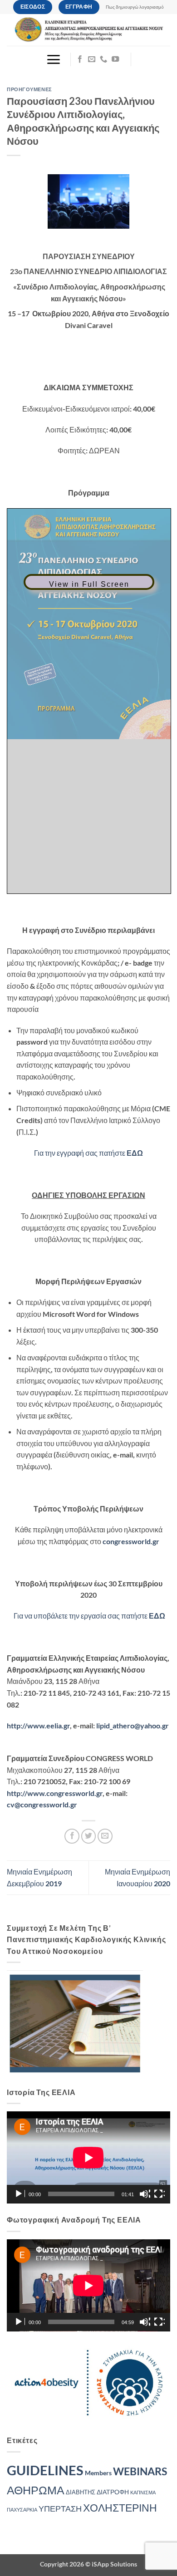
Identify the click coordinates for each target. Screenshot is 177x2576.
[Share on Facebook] (72, 1836)
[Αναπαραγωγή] (20, 2194)
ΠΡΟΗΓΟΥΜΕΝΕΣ (29, 89)
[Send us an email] (92, 59)
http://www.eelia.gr (38, 1725)
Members (98, 2473)
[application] (88, 2157)
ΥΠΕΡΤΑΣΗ (60, 2509)
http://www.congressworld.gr (55, 1793)
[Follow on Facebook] (80, 59)
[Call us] (103, 59)
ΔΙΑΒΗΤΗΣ (81, 2492)
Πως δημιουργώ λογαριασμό (135, 7)
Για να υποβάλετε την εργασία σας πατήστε (89, 1616)
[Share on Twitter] (89, 1836)
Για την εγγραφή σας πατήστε (88, 1153)
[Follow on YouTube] (115, 59)
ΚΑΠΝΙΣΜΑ (143, 2492)
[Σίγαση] (145, 2194)
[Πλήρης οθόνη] (159, 2194)
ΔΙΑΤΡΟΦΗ (113, 2492)
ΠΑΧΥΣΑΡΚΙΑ (22, 2510)
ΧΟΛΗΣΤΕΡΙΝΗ (120, 2507)
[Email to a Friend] (105, 1836)
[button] (53, 59)
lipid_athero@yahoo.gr (133, 1725)
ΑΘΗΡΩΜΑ (36, 2490)
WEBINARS (140, 2471)
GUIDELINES (45, 2470)
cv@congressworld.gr (42, 1804)
